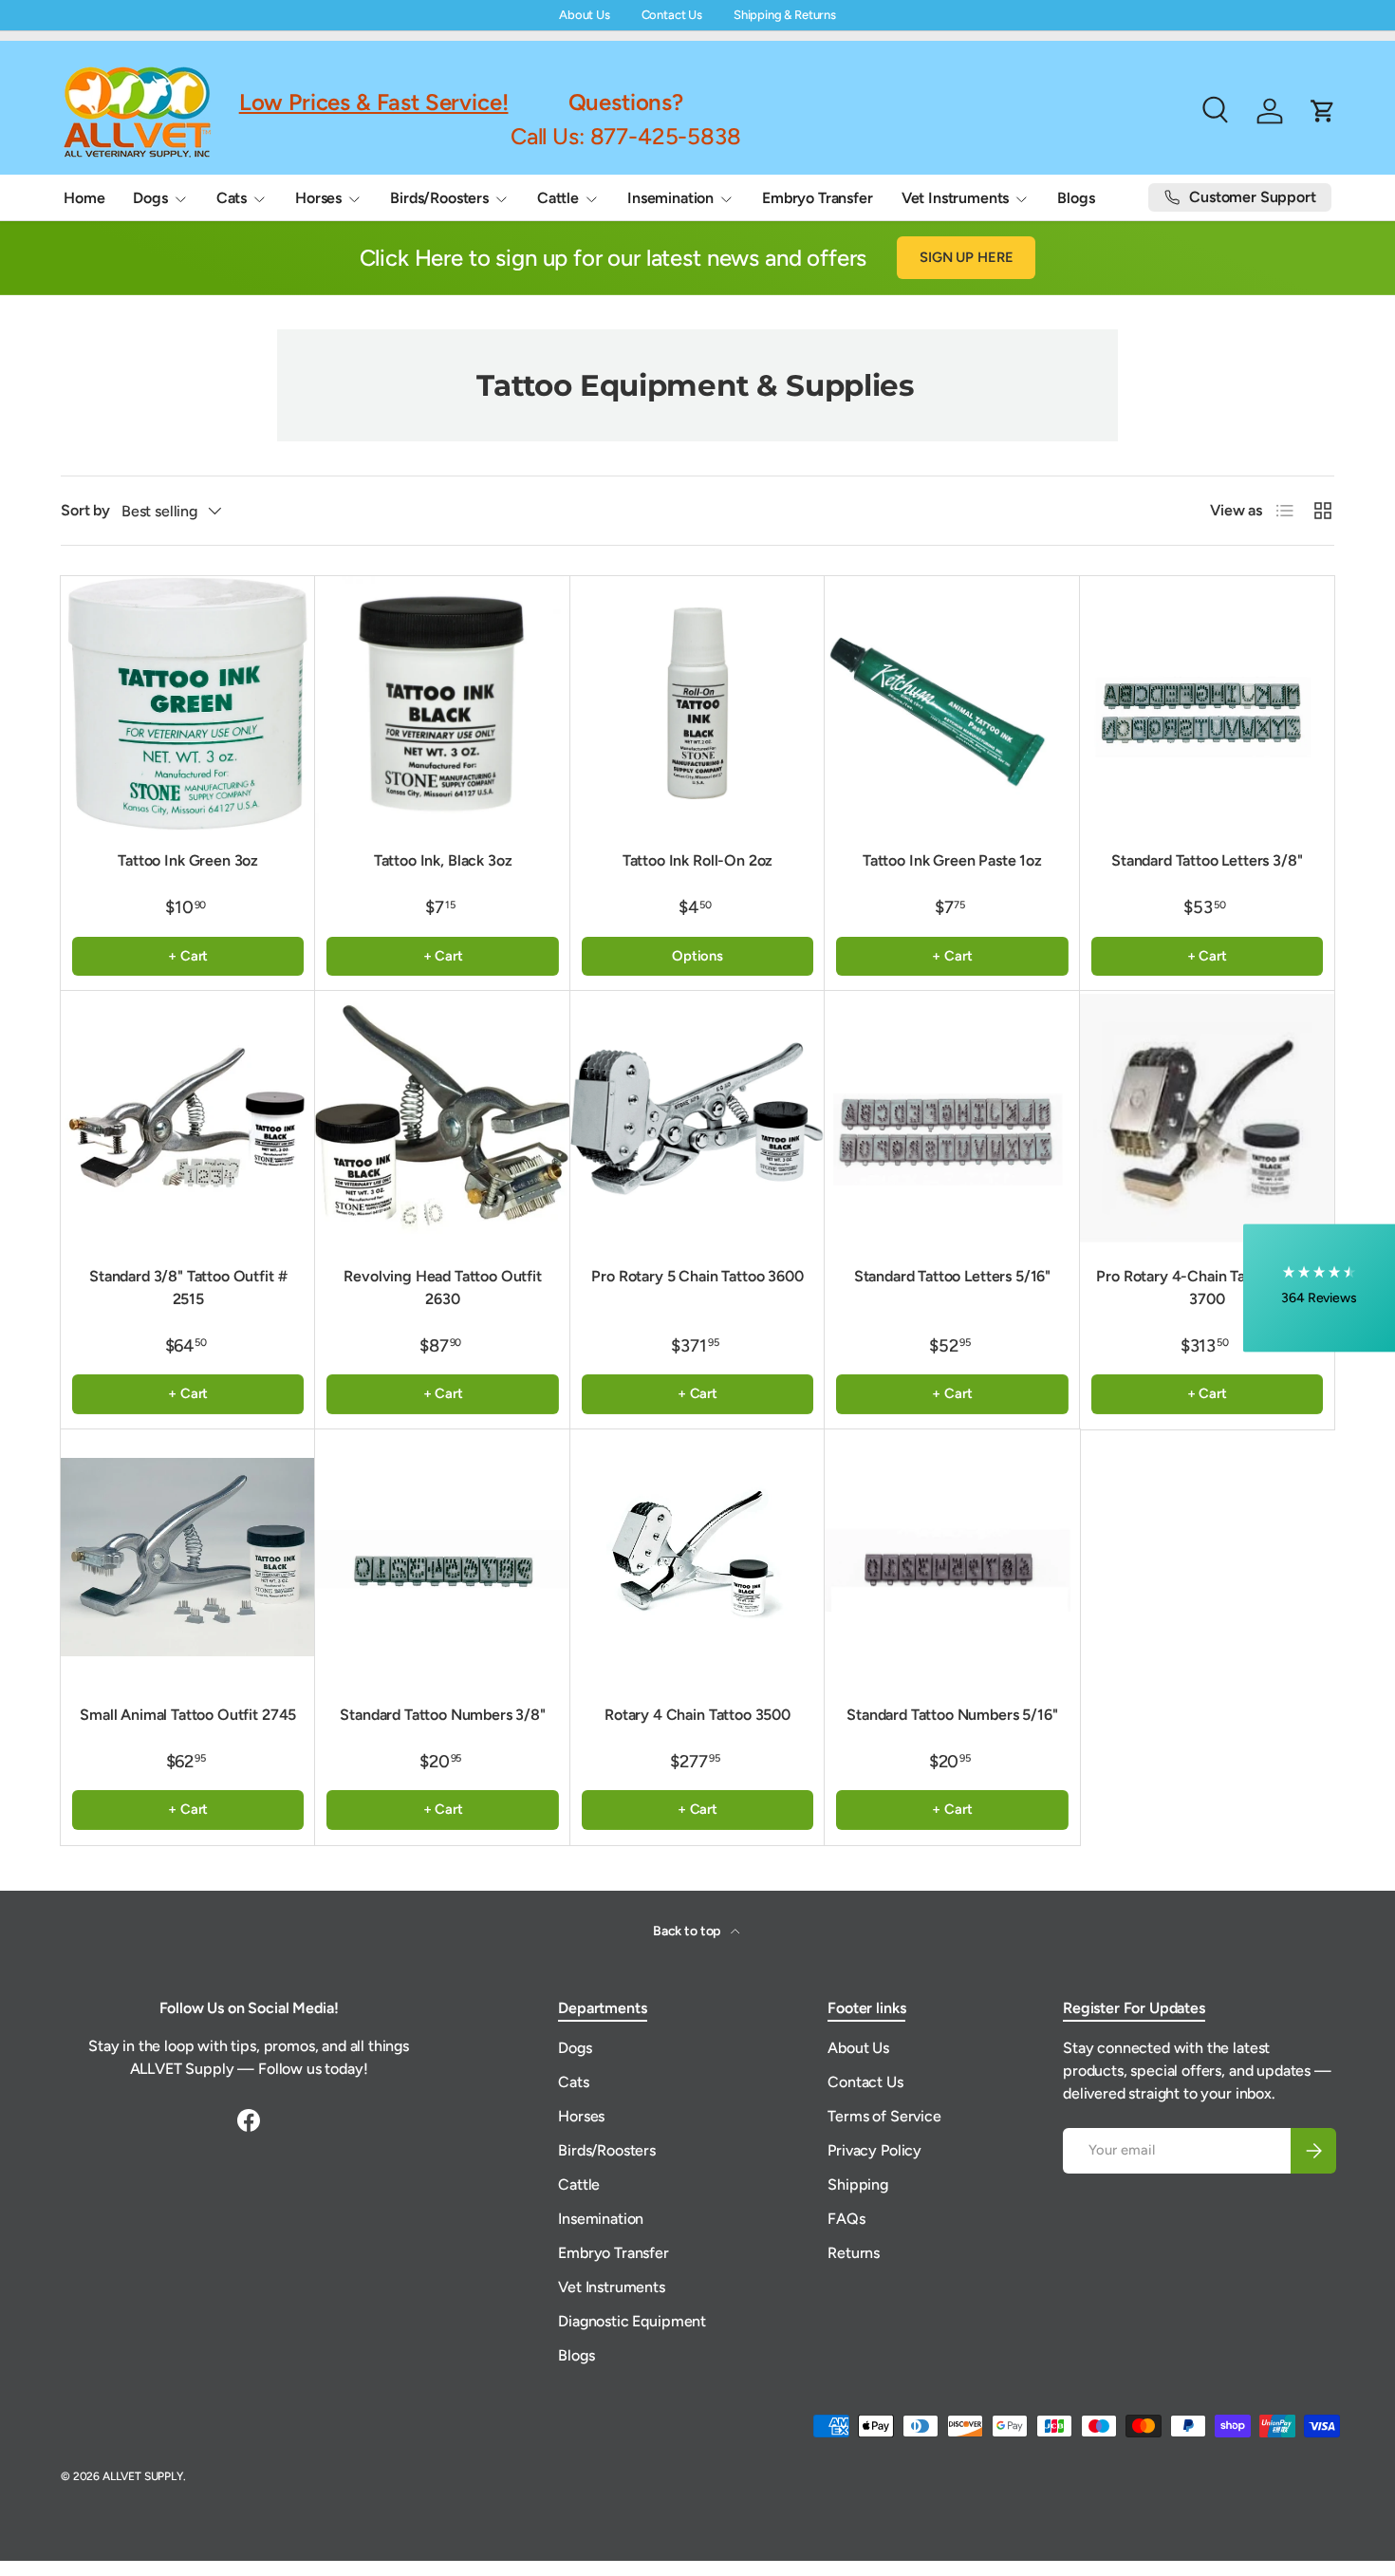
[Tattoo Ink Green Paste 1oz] (952, 703)
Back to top (688, 1931)
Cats (232, 198)
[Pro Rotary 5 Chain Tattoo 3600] (697, 1118)
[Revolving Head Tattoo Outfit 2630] (442, 1118)
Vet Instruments (956, 198)
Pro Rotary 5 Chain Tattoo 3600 (697, 1276)
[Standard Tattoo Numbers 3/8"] (442, 1557)
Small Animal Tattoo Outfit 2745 (188, 1715)
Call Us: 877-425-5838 (626, 135)
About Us (585, 15)
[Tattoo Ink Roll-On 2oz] (697, 703)
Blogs (1076, 198)
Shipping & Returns (785, 15)
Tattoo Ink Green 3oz (188, 860)
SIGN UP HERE (966, 257)
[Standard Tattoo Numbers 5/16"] (952, 1557)
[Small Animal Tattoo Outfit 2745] (188, 1557)
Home (84, 198)
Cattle (558, 198)
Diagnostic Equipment (632, 2321)
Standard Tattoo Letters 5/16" (952, 1276)
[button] (1319, 1288)
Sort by (85, 510)
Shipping (858, 2184)
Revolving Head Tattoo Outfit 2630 (443, 1288)
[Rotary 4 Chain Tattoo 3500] (697, 1557)
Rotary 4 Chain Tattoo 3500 (697, 1715)
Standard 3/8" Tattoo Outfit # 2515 (188, 1288)
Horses (318, 198)
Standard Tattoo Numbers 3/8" (443, 1715)
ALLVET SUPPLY (143, 2476)
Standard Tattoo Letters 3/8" (1207, 860)
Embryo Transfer (818, 198)
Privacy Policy (874, 2150)
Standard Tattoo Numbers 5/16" (952, 1715)
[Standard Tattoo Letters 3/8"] (1207, 703)
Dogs (150, 198)
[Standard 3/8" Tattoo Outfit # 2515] (188, 1118)
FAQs (846, 2219)
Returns (854, 2253)
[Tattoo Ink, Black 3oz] (442, 703)
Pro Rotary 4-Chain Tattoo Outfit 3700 (1207, 1288)
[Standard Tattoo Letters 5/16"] (952, 1118)
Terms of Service (884, 2116)
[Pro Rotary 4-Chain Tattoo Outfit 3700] (1207, 1118)
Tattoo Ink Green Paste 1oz (952, 860)
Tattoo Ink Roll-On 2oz (697, 860)
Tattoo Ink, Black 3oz (443, 860)
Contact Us (672, 15)
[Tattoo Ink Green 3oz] (188, 703)
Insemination (670, 198)
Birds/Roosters (439, 198)
